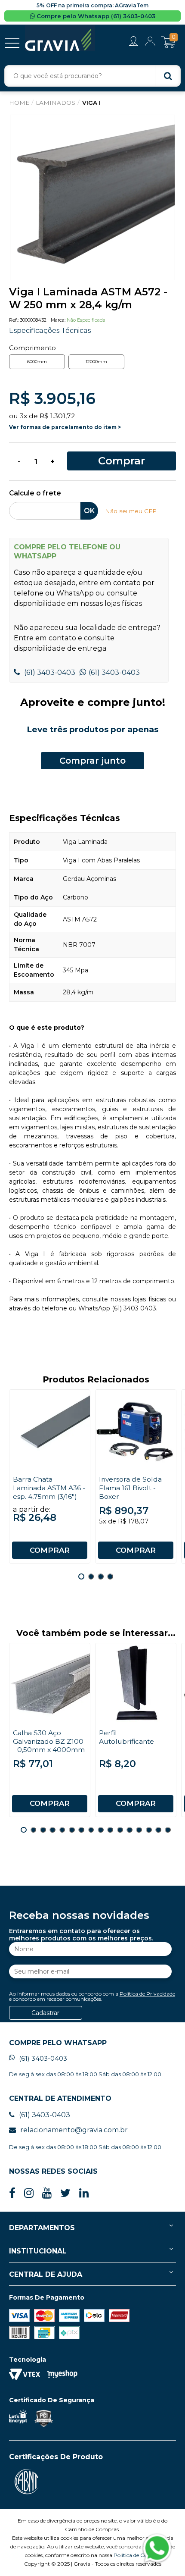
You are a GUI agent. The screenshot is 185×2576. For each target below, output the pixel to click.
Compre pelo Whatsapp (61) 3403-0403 (95, 16)
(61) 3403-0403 (49, 672)
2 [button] (91, 1576)
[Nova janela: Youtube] (47, 2193)
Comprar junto (92, 761)
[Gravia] (60, 38)
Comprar (122, 461)
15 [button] (158, 1830)
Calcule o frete (35, 494)
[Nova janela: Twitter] (65, 2193)
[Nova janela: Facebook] (12, 2193)
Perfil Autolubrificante (126, 1737)
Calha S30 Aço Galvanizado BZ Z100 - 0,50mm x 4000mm (49, 1741)
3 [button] (101, 1576)
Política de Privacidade (147, 1994)
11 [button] (120, 1830)
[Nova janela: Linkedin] (84, 2193)
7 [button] (81, 1830)
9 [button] (101, 1830)
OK (89, 511)
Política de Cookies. (137, 2555)
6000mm (37, 362)
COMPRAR (50, 1550)
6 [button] (72, 1830)
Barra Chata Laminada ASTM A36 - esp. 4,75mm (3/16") (49, 1488)
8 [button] (91, 1830)
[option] (92, 197)
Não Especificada (86, 320)
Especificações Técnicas (50, 330)
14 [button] (149, 1830)
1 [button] (81, 1576)
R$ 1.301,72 (57, 416)
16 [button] (168, 1830)
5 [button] (62, 1830)
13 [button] (139, 1830)
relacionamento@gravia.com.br (74, 2130)
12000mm (96, 362)
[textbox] (92, 76)
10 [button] (110, 1830)
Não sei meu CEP (131, 511)
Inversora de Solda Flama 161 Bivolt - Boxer (130, 1488)
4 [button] (110, 1576)
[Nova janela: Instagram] (29, 2193)
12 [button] (129, 1830)
